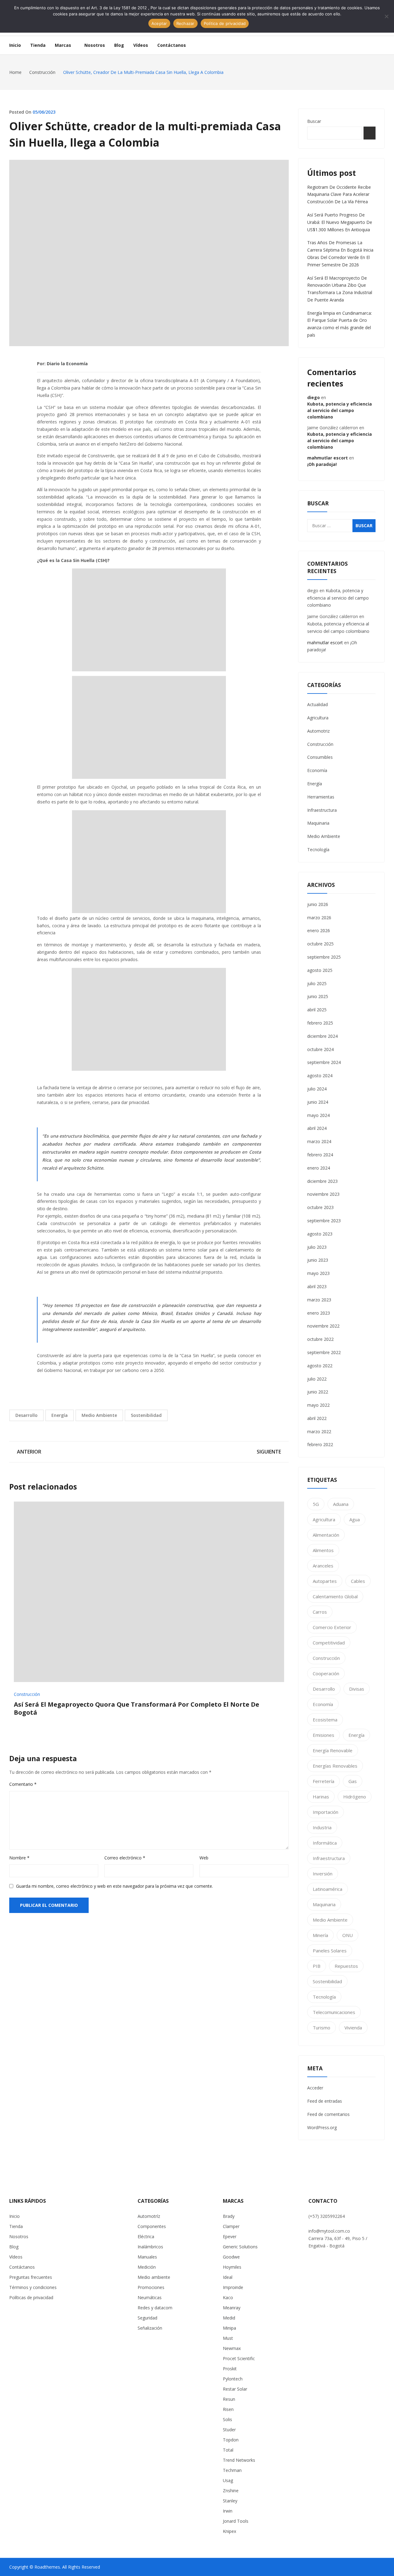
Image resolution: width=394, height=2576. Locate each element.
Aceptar (159, 23)
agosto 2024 (320, 1076)
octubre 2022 (320, 1339)
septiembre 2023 (324, 1221)
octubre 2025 (320, 944)
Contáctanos (22, 2267)
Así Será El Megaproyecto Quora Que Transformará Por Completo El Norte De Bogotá (137, 1708)
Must (228, 2338)
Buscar (314, 121)
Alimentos (323, 1550)
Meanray (232, 2308)
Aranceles (323, 1566)
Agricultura (318, 718)
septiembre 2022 (324, 1352)
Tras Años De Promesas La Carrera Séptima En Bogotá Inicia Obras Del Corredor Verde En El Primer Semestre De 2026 (340, 253)
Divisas (357, 1689)
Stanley (230, 2501)
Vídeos (16, 2257)
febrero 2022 (320, 1444)
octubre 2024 (320, 1049)
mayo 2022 (318, 1405)
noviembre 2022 (323, 1326)
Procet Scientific (239, 2358)
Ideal (228, 2277)
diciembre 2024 (322, 1036)
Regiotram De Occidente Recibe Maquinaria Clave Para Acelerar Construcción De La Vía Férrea (339, 194)
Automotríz (149, 2216)
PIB (317, 1966)
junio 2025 (318, 996)
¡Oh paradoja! (322, 464)
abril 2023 (317, 1286)
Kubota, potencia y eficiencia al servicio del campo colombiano (340, 410)
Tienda (16, 2226)
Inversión (323, 1874)
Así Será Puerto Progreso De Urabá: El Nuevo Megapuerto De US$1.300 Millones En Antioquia (340, 222)
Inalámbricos (150, 2247)
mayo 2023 (318, 1273)
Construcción (27, 1694)
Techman (232, 2470)
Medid (229, 2318)
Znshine (231, 2491)
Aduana (341, 1504)
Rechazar (185, 23)
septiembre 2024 (324, 1062)
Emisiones (324, 1735)
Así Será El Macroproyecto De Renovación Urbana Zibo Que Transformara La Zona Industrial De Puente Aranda (340, 289)
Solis (227, 2419)
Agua (355, 1519)
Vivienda (353, 2028)
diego (314, 397)
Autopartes (325, 1581)
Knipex (229, 2531)
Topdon (231, 2440)
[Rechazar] (386, 16)
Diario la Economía (67, 364)
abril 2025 (317, 1010)
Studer (229, 2430)
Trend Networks (239, 2460)
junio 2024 (318, 1102)
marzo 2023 (319, 1300)
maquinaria (324, 1904)
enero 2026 (319, 930)
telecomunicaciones (334, 2012)
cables (358, 1581)
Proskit (230, 2369)
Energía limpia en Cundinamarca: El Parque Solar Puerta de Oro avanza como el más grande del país (340, 324)
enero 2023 (319, 1313)
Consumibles (320, 757)
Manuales (147, 2257)
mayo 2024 (318, 1115)
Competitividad (329, 1643)
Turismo (322, 2028)
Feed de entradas (325, 2101)
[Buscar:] (342, 526)
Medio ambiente (154, 2277)
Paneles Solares (330, 1951)
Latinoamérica (328, 1889)
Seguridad (147, 2318)
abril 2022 (317, 1418)
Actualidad (318, 704)
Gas (353, 1781)
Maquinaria (318, 823)
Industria (322, 1827)
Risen (228, 2409)
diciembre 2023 (322, 1181)
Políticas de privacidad (31, 2297)
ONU (348, 1935)
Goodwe (231, 2257)
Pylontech (233, 2379)
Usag (228, 2480)
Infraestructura (322, 810)
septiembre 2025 (324, 957)
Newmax (232, 2348)
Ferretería (324, 1781)
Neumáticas (150, 2297)
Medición (147, 2267)
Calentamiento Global (335, 1596)
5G (316, 1504)
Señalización (150, 2328)
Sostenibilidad (146, 1415)
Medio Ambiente (99, 1415)
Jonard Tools (236, 2521)
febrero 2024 (320, 1155)
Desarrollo (26, 1415)
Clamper (231, 2226)
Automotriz (318, 731)
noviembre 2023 (323, 1194)
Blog (14, 2247)
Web (204, 1858)
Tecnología (318, 849)
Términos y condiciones (33, 2287)
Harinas (321, 1797)
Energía (60, 1415)
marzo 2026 (319, 918)
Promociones (151, 2287)
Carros (320, 1612)
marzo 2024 (319, 1141)
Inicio (14, 2216)
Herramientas (321, 797)
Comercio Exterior (332, 1627)
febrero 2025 (320, 1023)
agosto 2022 (320, 1366)
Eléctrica (146, 2236)
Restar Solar (235, 2389)
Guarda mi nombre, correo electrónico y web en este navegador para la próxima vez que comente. (115, 1886)
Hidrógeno (355, 1797)
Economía (317, 770)
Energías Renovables (335, 1766)
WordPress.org (322, 2127)
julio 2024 (317, 1089)
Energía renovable (333, 1750)
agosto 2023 (320, 1234)
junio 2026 (318, 904)
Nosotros (19, 2236)
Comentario (23, 1784)
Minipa (229, 2328)
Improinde (233, 2287)
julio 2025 (317, 983)
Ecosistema (325, 1720)
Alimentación (326, 1535)
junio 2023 (318, 1260)
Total (228, 2450)
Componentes (152, 2226)
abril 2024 (317, 1128)
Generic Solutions (240, 2247)
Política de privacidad (225, 23)
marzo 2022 (319, 1432)
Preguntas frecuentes (31, 2277)
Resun (229, 2399)
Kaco (228, 2297)
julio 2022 (317, 1379)
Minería (320, 1935)
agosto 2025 (320, 970)
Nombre (19, 1858)
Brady (229, 2216)
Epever (230, 2236)
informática (325, 1843)
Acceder (315, 2088)
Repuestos (346, 1966)
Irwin (228, 2511)
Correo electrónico (125, 1858)
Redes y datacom (155, 2308)
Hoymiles (232, 2267)
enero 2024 (319, 1168)
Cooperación (326, 1673)
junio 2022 (318, 1392)
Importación (326, 1812)
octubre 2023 (320, 1207)
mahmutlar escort (328, 458)
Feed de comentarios (328, 2114)
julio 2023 (317, 1247)
